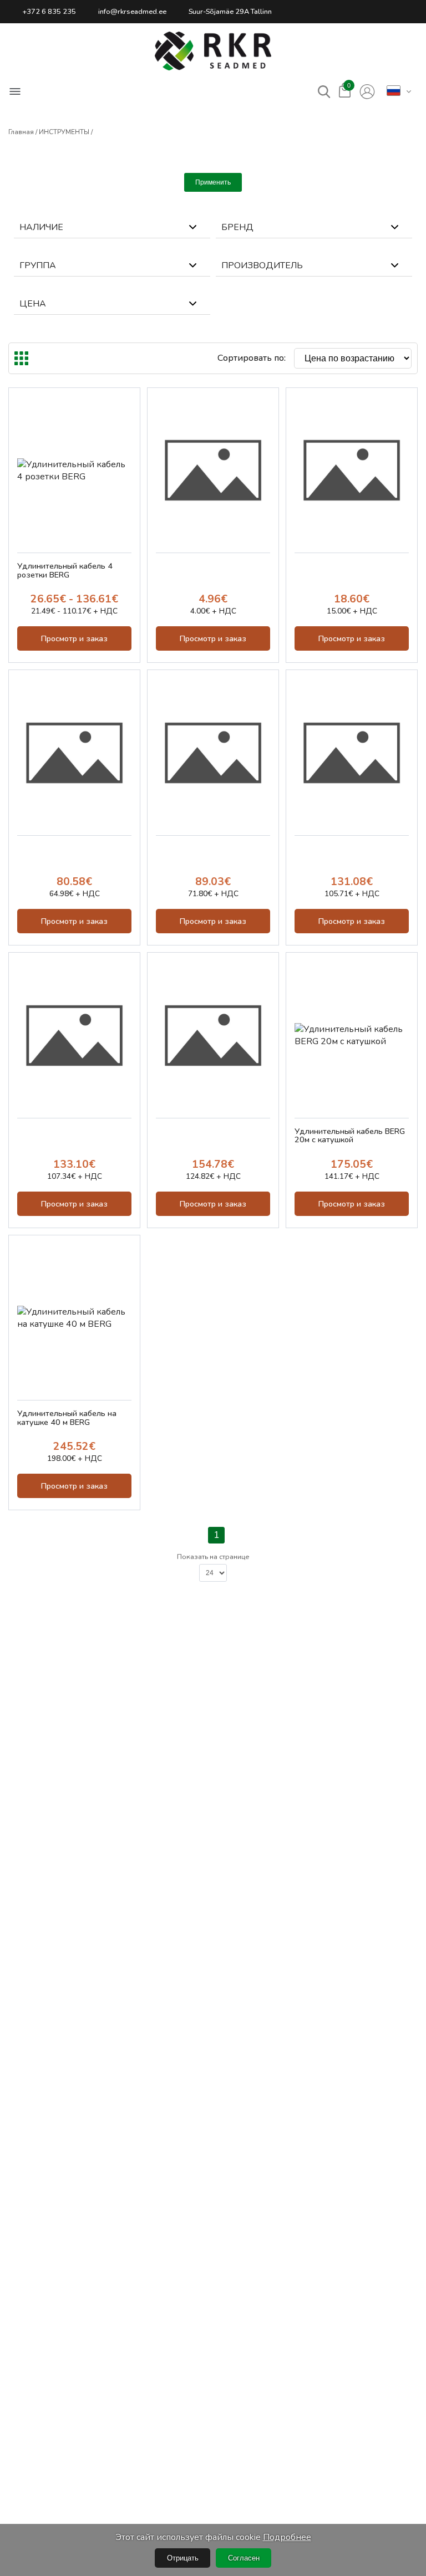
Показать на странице (213, 1557)
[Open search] (324, 92)
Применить (213, 182)
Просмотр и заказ (74, 638)
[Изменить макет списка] (21, 358)
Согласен (244, 2558)
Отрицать (183, 2558)
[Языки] (394, 91)
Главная (21, 132)
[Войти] (367, 92)
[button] (213, 51)
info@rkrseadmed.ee (132, 12)
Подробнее (287, 2537)
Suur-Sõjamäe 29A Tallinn (230, 12)
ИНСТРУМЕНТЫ (64, 132)
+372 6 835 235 (49, 12)
